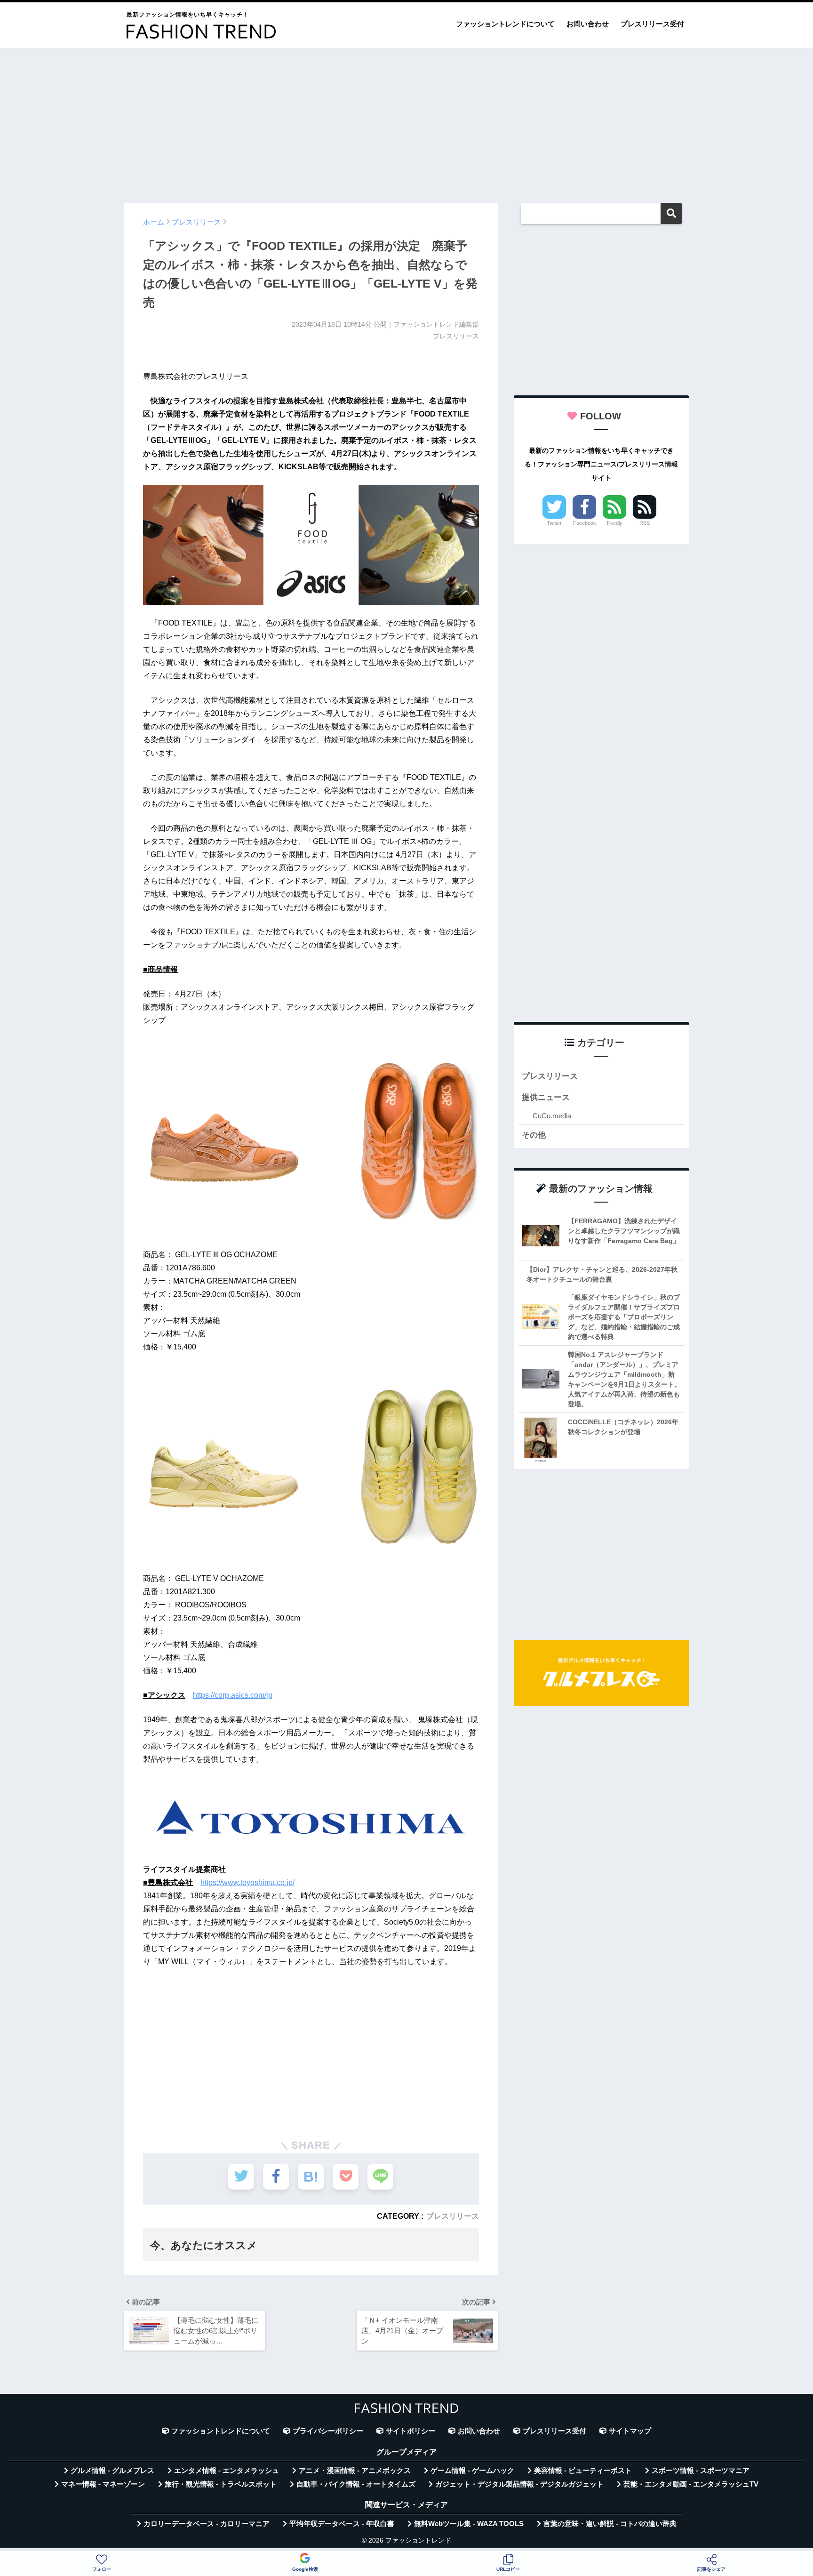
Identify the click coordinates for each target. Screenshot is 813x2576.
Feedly (615, 523)
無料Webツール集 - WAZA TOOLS (469, 2524)
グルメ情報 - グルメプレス (112, 2471)
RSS (645, 523)
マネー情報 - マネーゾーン (103, 2484)
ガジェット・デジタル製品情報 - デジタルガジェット (519, 2484)
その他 (534, 1135)
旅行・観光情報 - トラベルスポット (221, 2484)
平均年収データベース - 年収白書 (342, 2524)
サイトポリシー (410, 2431)
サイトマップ (630, 2431)
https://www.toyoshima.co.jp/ (247, 1882)
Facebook (585, 523)
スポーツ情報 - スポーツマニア (701, 2471)
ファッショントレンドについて (505, 24)
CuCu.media (552, 1116)
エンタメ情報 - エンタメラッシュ (227, 2471)
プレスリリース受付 (652, 24)
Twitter (554, 523)
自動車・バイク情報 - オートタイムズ (356, 2484)
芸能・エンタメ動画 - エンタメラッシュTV (691, 2484)
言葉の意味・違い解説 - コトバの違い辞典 (610, 2524)
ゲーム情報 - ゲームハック (472, 2471)
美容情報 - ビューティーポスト (583, 2471)
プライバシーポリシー (328, 2431)
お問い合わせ (588, 24)
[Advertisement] (406, 121)
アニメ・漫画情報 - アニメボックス (355, 2471)
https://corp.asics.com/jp (233, 1695)
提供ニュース (546, 1097)
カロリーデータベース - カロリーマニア (207, 2524)
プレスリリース (453, 2216)
